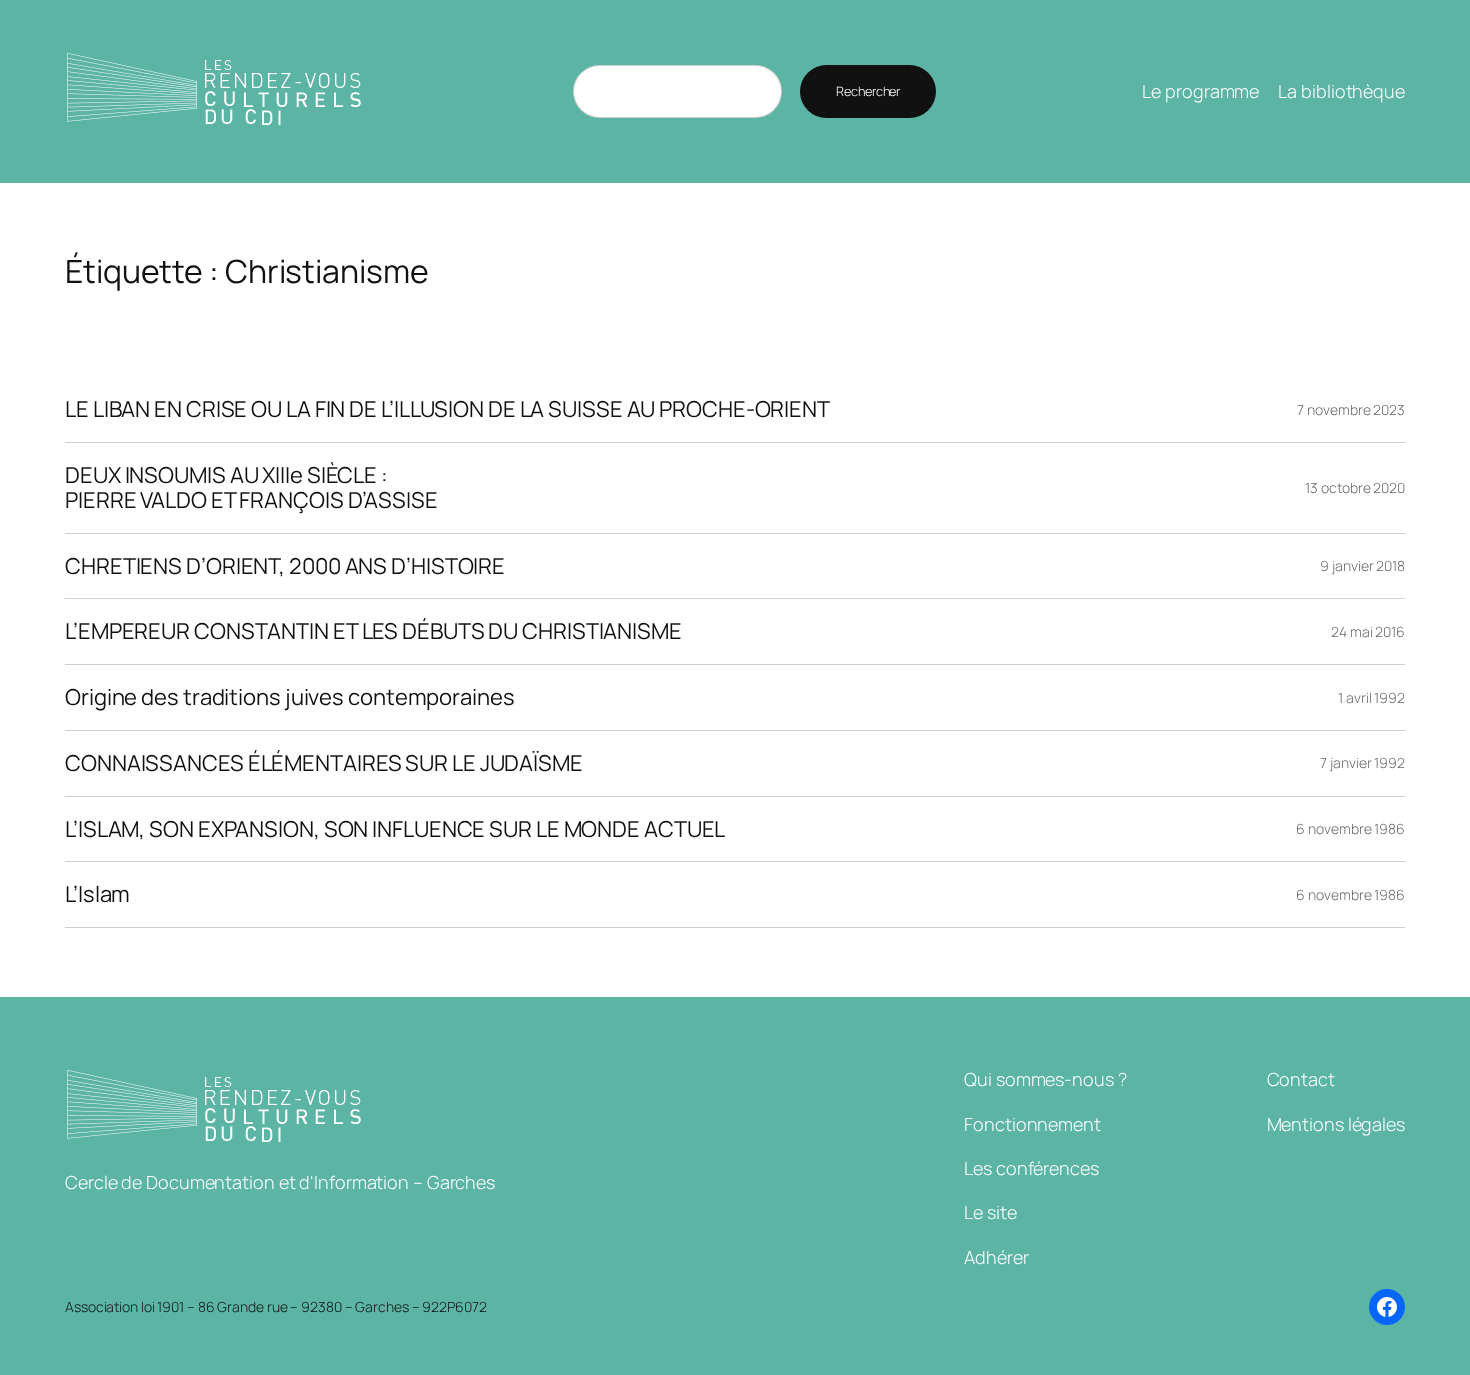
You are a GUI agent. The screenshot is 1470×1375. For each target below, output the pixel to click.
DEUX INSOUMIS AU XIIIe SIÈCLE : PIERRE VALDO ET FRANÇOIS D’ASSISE (251, 488)
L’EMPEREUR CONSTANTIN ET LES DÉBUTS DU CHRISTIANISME (373, 631)
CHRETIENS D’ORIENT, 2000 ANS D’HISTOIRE (285, 566)
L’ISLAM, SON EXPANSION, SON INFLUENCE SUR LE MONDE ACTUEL (395, 829)
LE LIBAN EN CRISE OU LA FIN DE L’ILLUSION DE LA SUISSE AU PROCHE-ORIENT (447, 409)
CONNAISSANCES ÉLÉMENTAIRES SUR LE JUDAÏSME (324, 763)
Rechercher (868, 91)
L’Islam (97, 894)
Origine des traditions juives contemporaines (290, 697)
